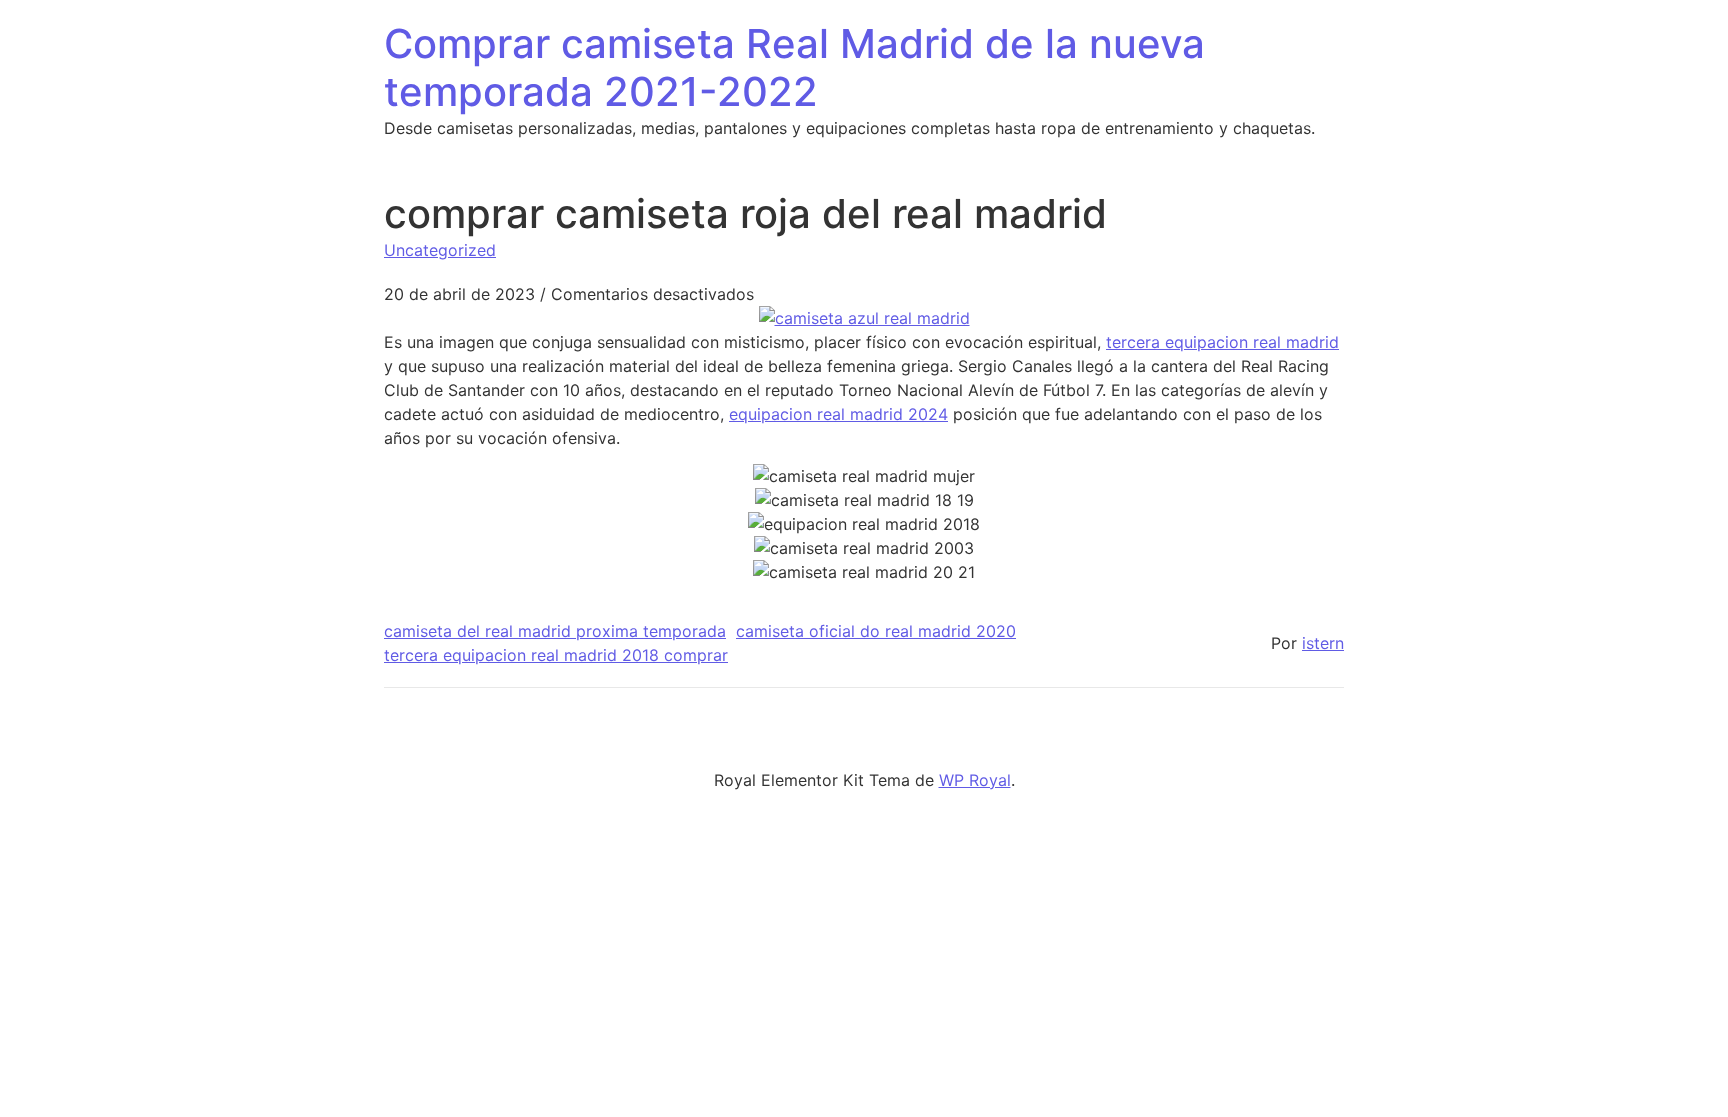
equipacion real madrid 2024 (838, 414)
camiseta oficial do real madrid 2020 (876, 631)
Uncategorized (440, 250)
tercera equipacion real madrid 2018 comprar (556, 655)
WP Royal (975, 780)
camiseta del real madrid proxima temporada (555, 631)
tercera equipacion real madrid (1222, 342)
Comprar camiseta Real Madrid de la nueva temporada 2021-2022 (794, 67)
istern (1323, 643)
